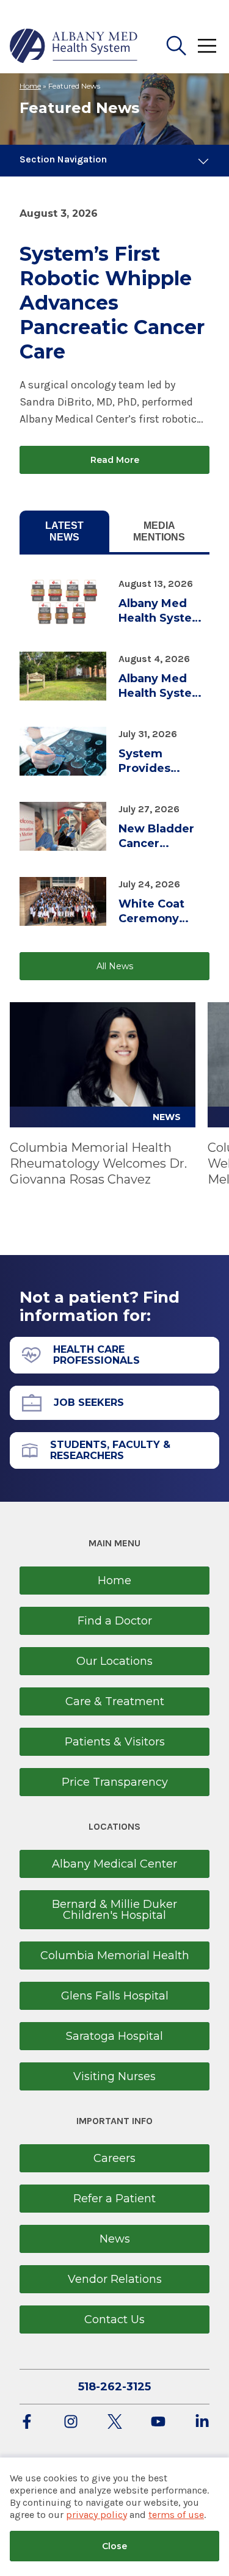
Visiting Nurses (114, 2076)
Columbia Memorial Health (115, 1956)
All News (115, 966)
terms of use (176, 2515)
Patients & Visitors (115, 1742)
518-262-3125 (114, 2387)
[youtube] (158, 2422)
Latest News (64, 531)
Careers (114, 2158)
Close (114, 2546)
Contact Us (114, 2319)
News (115, 2239)
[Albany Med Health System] (74, 46)
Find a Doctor (115, 1621)
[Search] (176, 46)
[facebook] (27, 2422)
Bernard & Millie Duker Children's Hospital (114, 1910)
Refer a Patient (114, 2199)
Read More (115, 460)
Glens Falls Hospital (115, 1996)
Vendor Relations (115, 2279)
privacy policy (96, 2515)
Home (30, 86)
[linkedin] (202, 2422)
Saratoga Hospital (114, 2036)
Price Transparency (115, 1782)
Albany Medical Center (114, 1864)
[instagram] (71, 2422)
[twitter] (115, 2422)
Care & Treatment (115, 1701)
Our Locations (114, 1661)
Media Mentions (159, 531)
